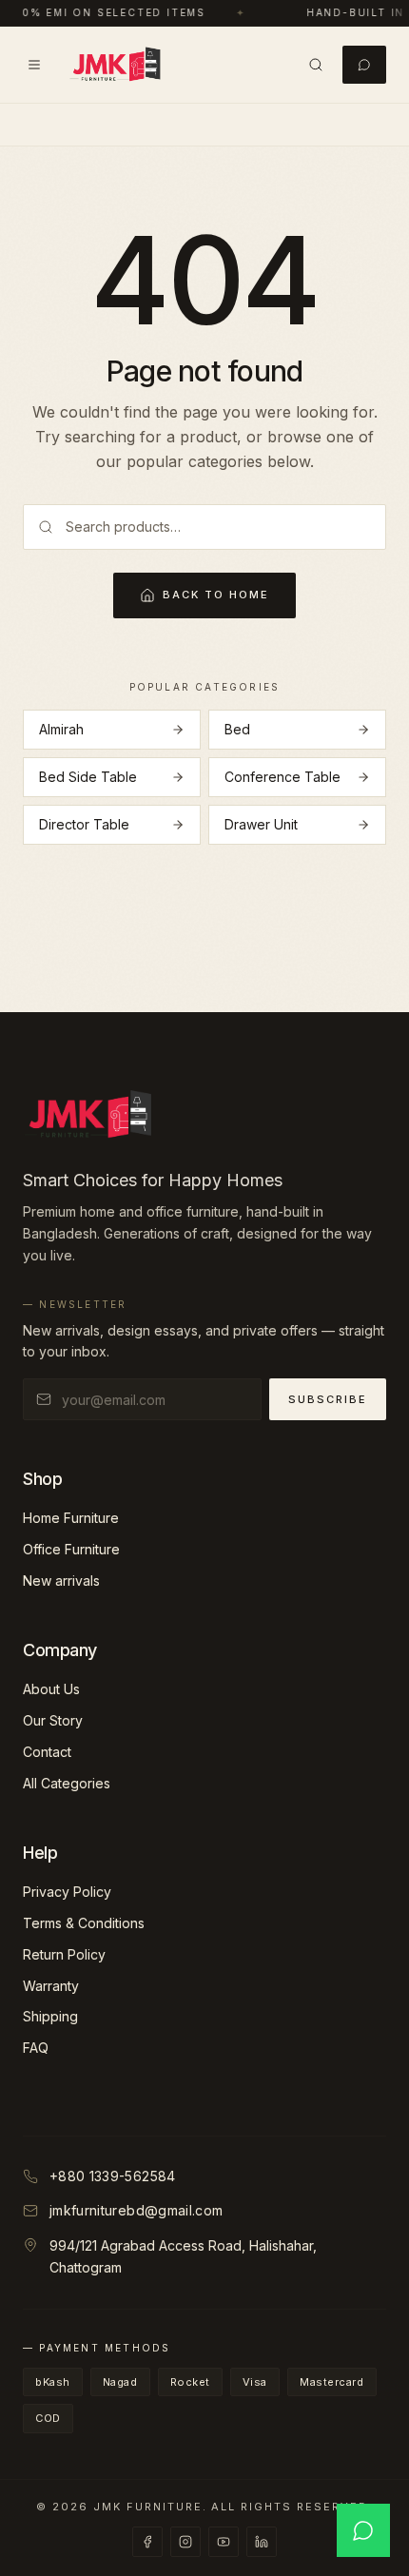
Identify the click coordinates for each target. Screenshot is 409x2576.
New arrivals (61, 1581)
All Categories (67, 1783)
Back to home (216, 595)
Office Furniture (71, 1549)
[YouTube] (224, 2542)
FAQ (36, 2048)
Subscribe (328, 1399)
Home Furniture (71, 1518)
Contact (47, 1752)
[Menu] (34, 65)
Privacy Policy (67, 1892)
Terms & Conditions (84, 1923)
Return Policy (64, 1954)
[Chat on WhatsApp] (363, 2530)
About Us (51, 1689)
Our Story (53, 1720)
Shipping (50, 2016)
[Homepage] (115, 65)
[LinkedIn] (262, 2542)
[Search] (316, 65)
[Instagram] (185, 2542)
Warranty (51, 1986)
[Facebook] (147, 2542)
